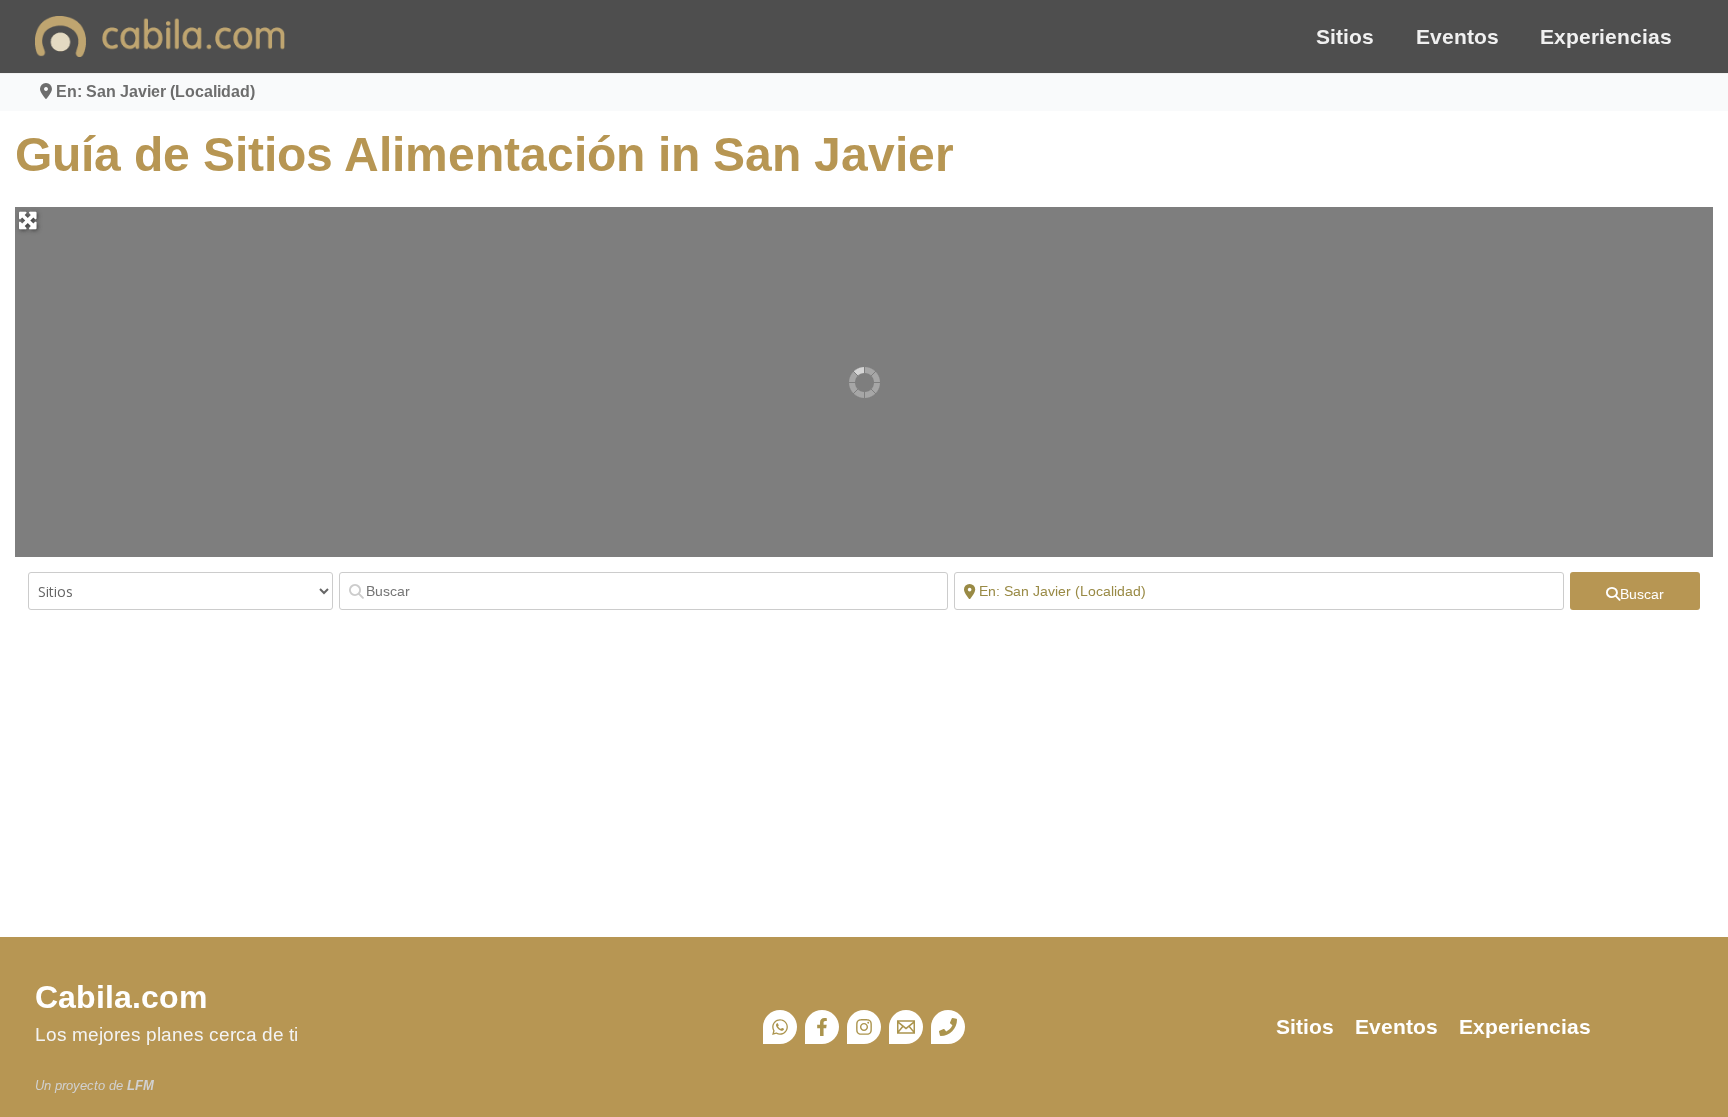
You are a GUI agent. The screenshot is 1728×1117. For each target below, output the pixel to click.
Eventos (1457, 36)
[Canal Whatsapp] (780, 1027)
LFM (140, 1085)
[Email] (906, 1027)
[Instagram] (864, 1027)
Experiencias (1606, 36)
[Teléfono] (948, 1027)
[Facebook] (822, 1027)
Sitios (1345, 36)
